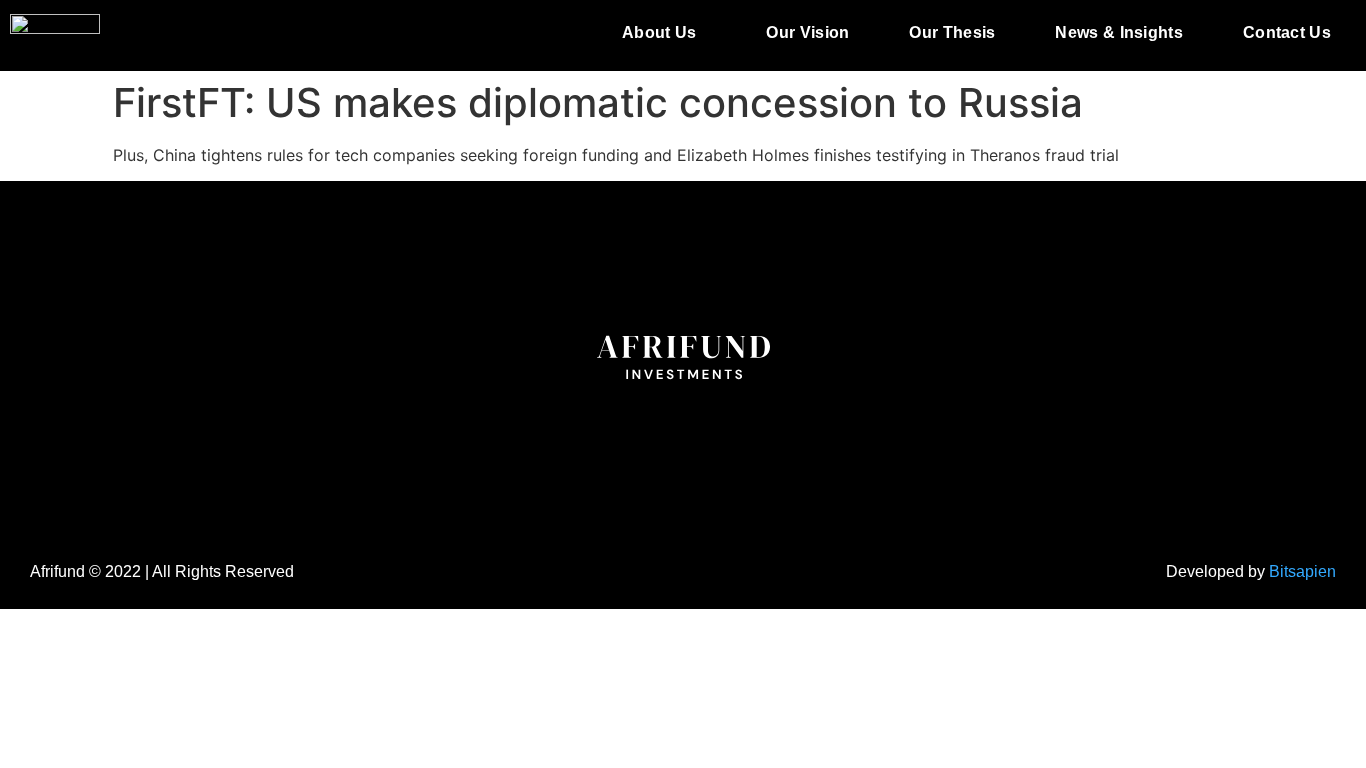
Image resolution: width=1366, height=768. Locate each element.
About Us (659, 32)
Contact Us (1287, 32)
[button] (664, 33)
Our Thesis (952, 32)
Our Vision (807, 32)
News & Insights (1119, 32)
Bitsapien (1302, 571)
